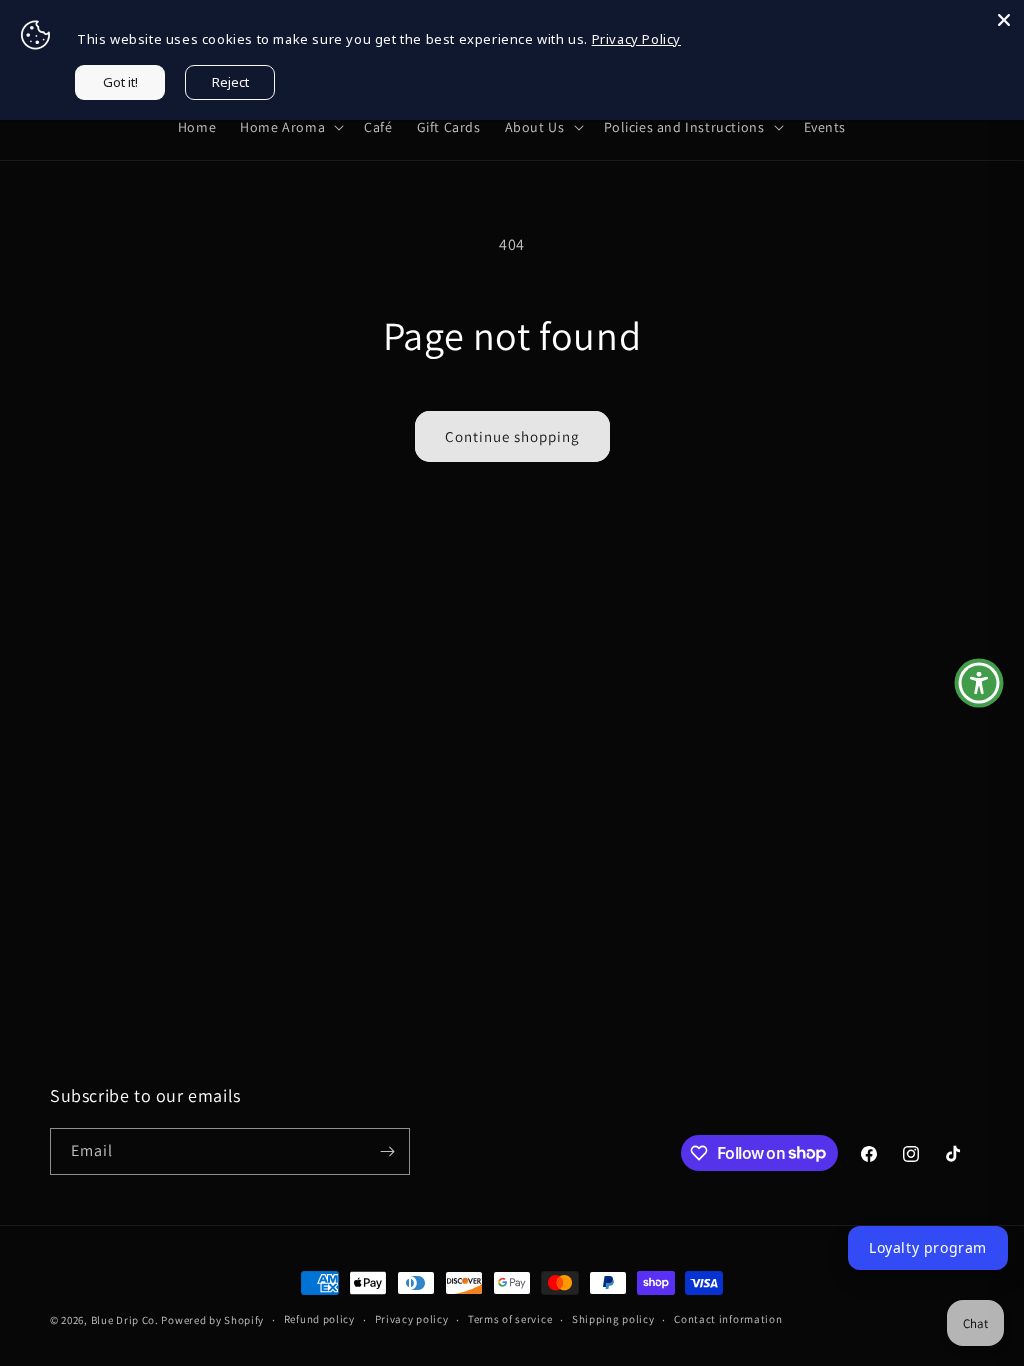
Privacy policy (412, 1319)
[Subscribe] (387, 1151)
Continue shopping (512, 436)
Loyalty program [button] (928, 1247)
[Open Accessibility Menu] (979, 683)
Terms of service (510, 1319)
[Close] (1004, 20)
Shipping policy (613, 1319)
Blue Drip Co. (125, 1320)
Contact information (728, 1319)
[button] (290, 127)
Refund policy (319, 1319)
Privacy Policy (636, 39)
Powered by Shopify (212, 1320)
